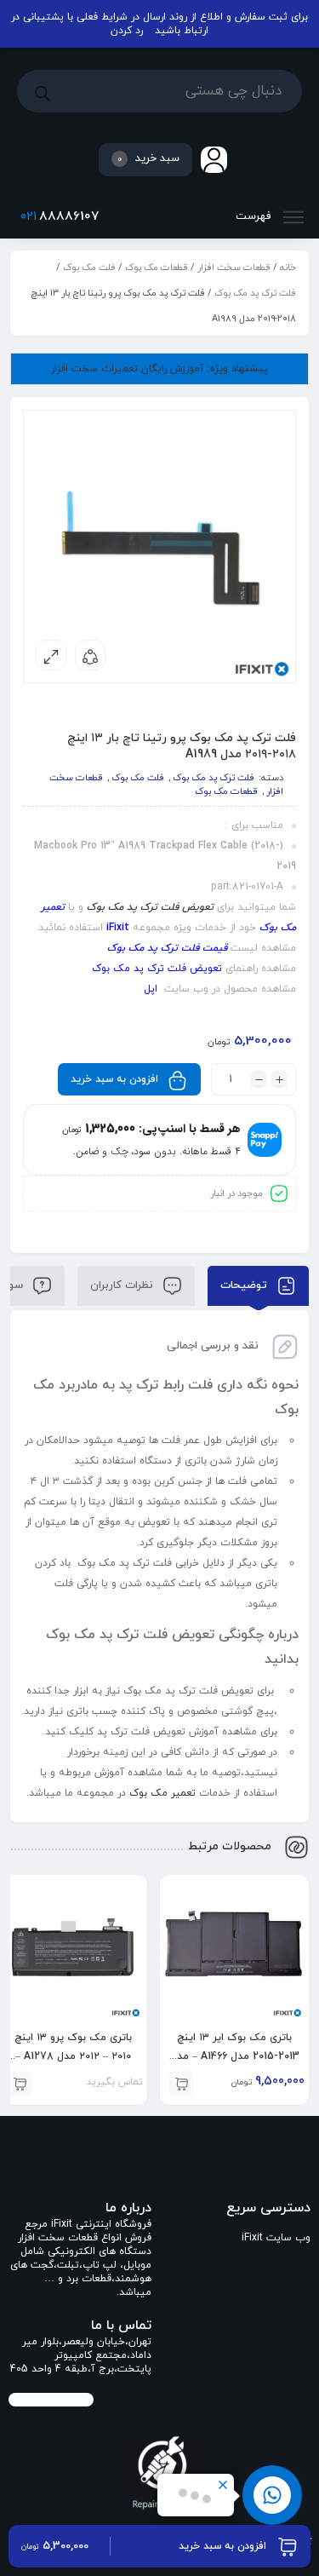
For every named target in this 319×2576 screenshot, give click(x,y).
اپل (151, 989)
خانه (288, 267)
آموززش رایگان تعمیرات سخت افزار (159, 369)
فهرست (255, 216)
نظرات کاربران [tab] (123, 1285)
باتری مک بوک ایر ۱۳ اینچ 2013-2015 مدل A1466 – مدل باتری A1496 (235, 2056)
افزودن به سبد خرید (114, 1079)
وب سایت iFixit (276, 2238)
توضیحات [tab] (245, 1285)
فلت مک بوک (89, 267)
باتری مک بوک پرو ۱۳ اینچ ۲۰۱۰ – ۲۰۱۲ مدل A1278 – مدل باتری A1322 (73, 2056)
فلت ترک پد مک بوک (255, 293)
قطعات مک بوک (157, 267)
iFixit (118, 928)
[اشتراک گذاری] (90, 655)
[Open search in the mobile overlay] (159, 91)
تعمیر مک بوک (162, 1793)
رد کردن (127, 31)
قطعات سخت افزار (234, 267)
